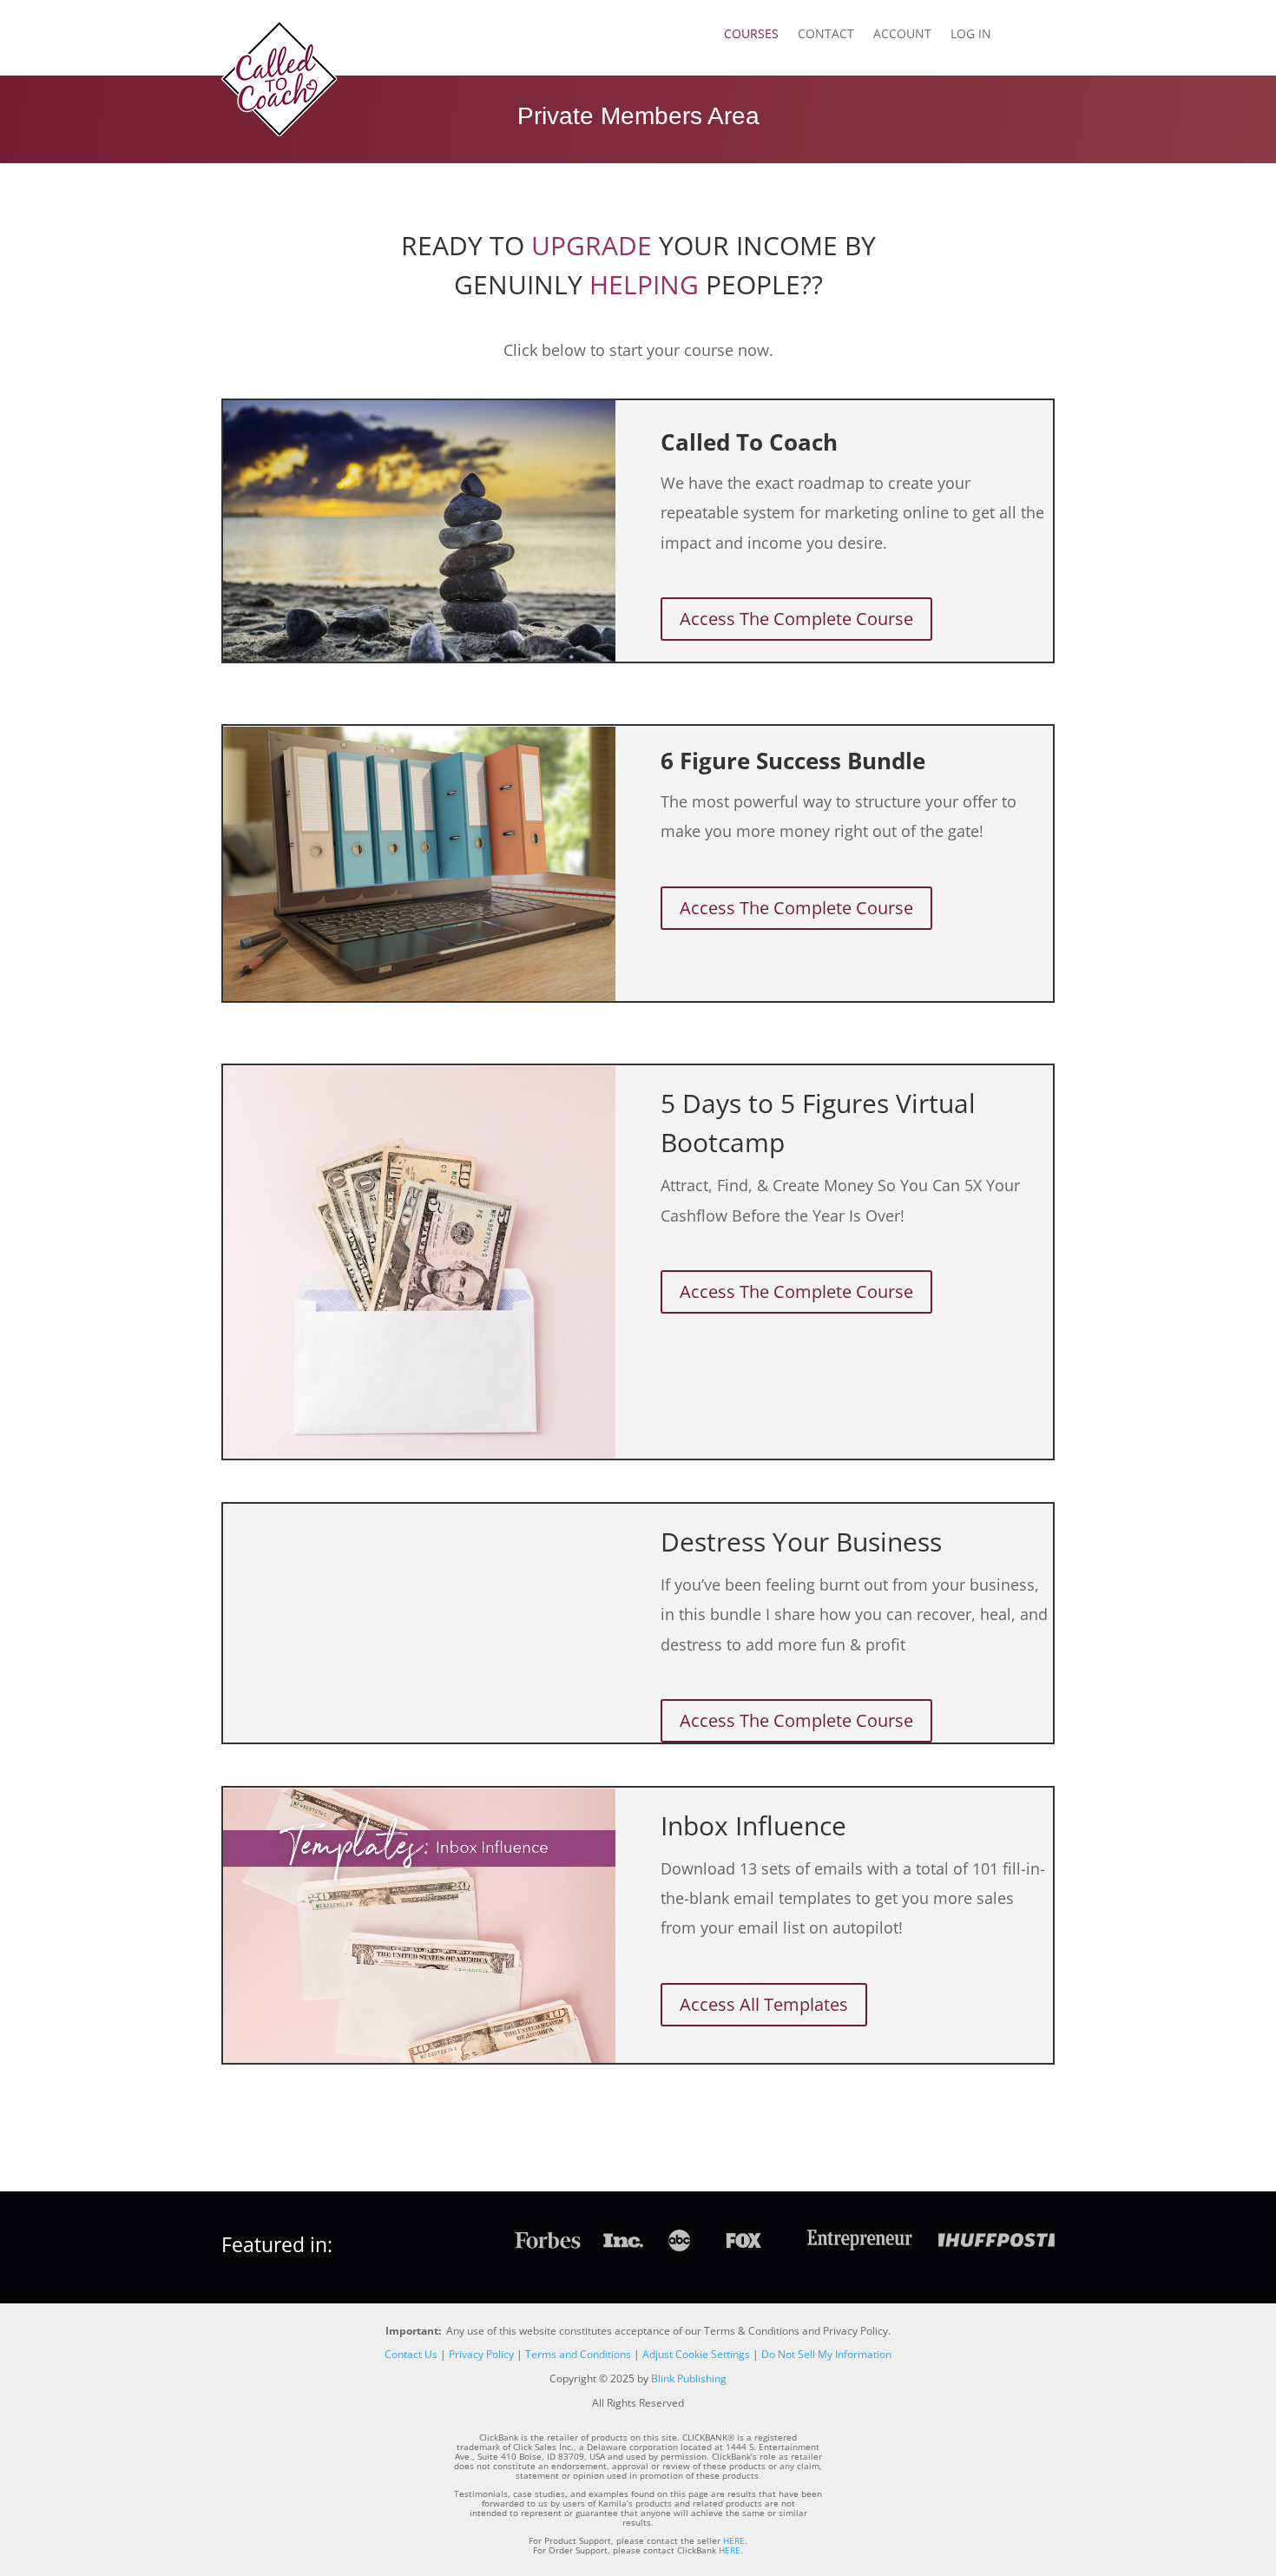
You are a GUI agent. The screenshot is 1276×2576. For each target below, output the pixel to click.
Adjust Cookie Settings (696, 2354)
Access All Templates (764, 2004)
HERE (734, 2540)
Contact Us (411, 2354)
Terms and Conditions (578, 2354)
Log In (971, 35)
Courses (751, 35)
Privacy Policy (481, 2354)
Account (902, 35)
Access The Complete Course (796, 619)
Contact (826, 35)
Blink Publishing (689, 2378)
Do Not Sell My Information (826, 2354)
